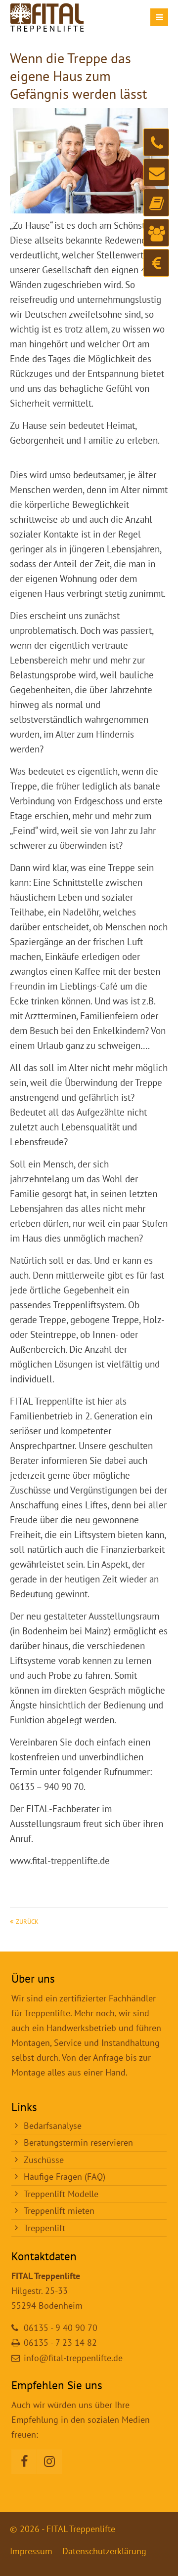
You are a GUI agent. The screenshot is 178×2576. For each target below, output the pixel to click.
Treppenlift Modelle (61, 2194)
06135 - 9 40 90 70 (61, 2328)
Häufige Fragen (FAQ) (65, 2177)
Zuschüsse (44, 2160)
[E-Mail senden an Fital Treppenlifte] (156, 172)
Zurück (27, 1921)
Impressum (31, 2551)
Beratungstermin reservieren (78, 2142)
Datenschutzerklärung (104, 2551)
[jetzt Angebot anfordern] (156, 263)
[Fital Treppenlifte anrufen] (156, 142)
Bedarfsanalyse (53, 2126)
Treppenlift (44, 2228)
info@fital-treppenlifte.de (73, 2358)
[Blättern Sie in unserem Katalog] (156, 203)
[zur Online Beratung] (156, 233)
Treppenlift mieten (59, 2211)
